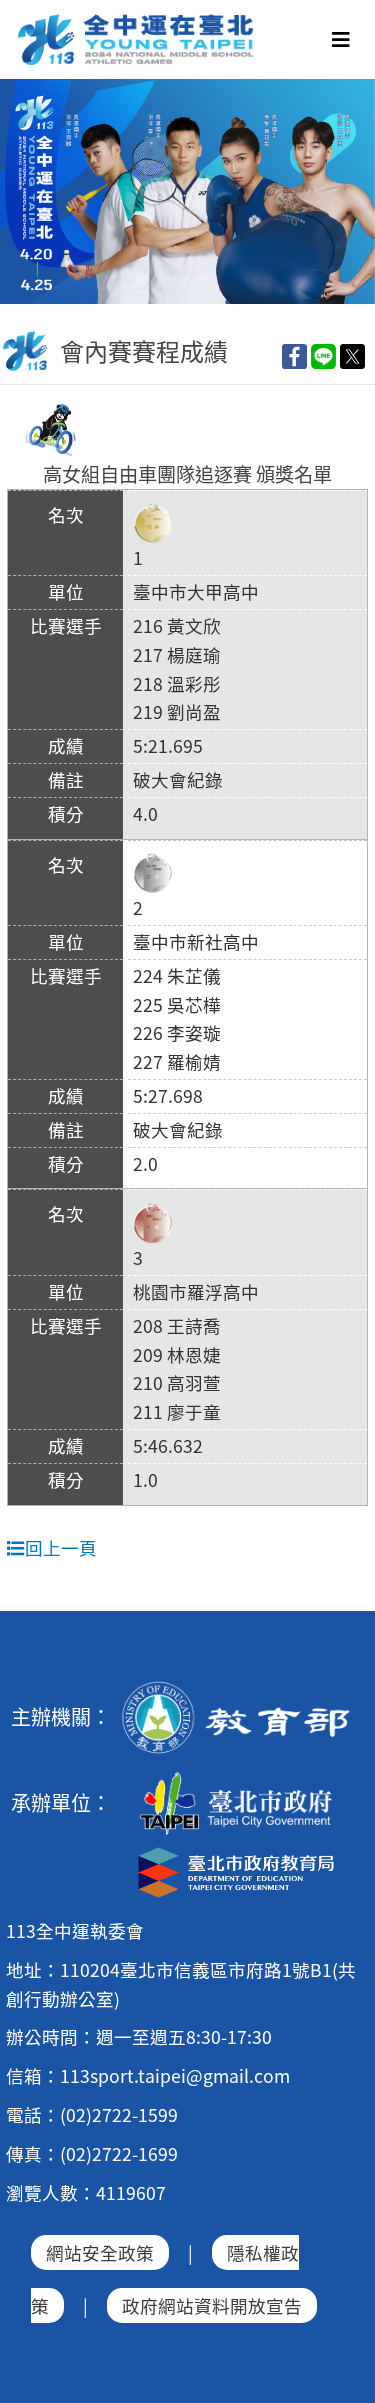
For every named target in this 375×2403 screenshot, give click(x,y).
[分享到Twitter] (352, 355)
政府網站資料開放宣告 (212, 2305)
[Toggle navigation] (341, 39)
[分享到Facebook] (294, 355)
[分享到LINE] (323, 355)
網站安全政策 (100, 2252)
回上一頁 (61, 1547)
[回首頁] (137, 21)
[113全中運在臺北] (187, 191)
